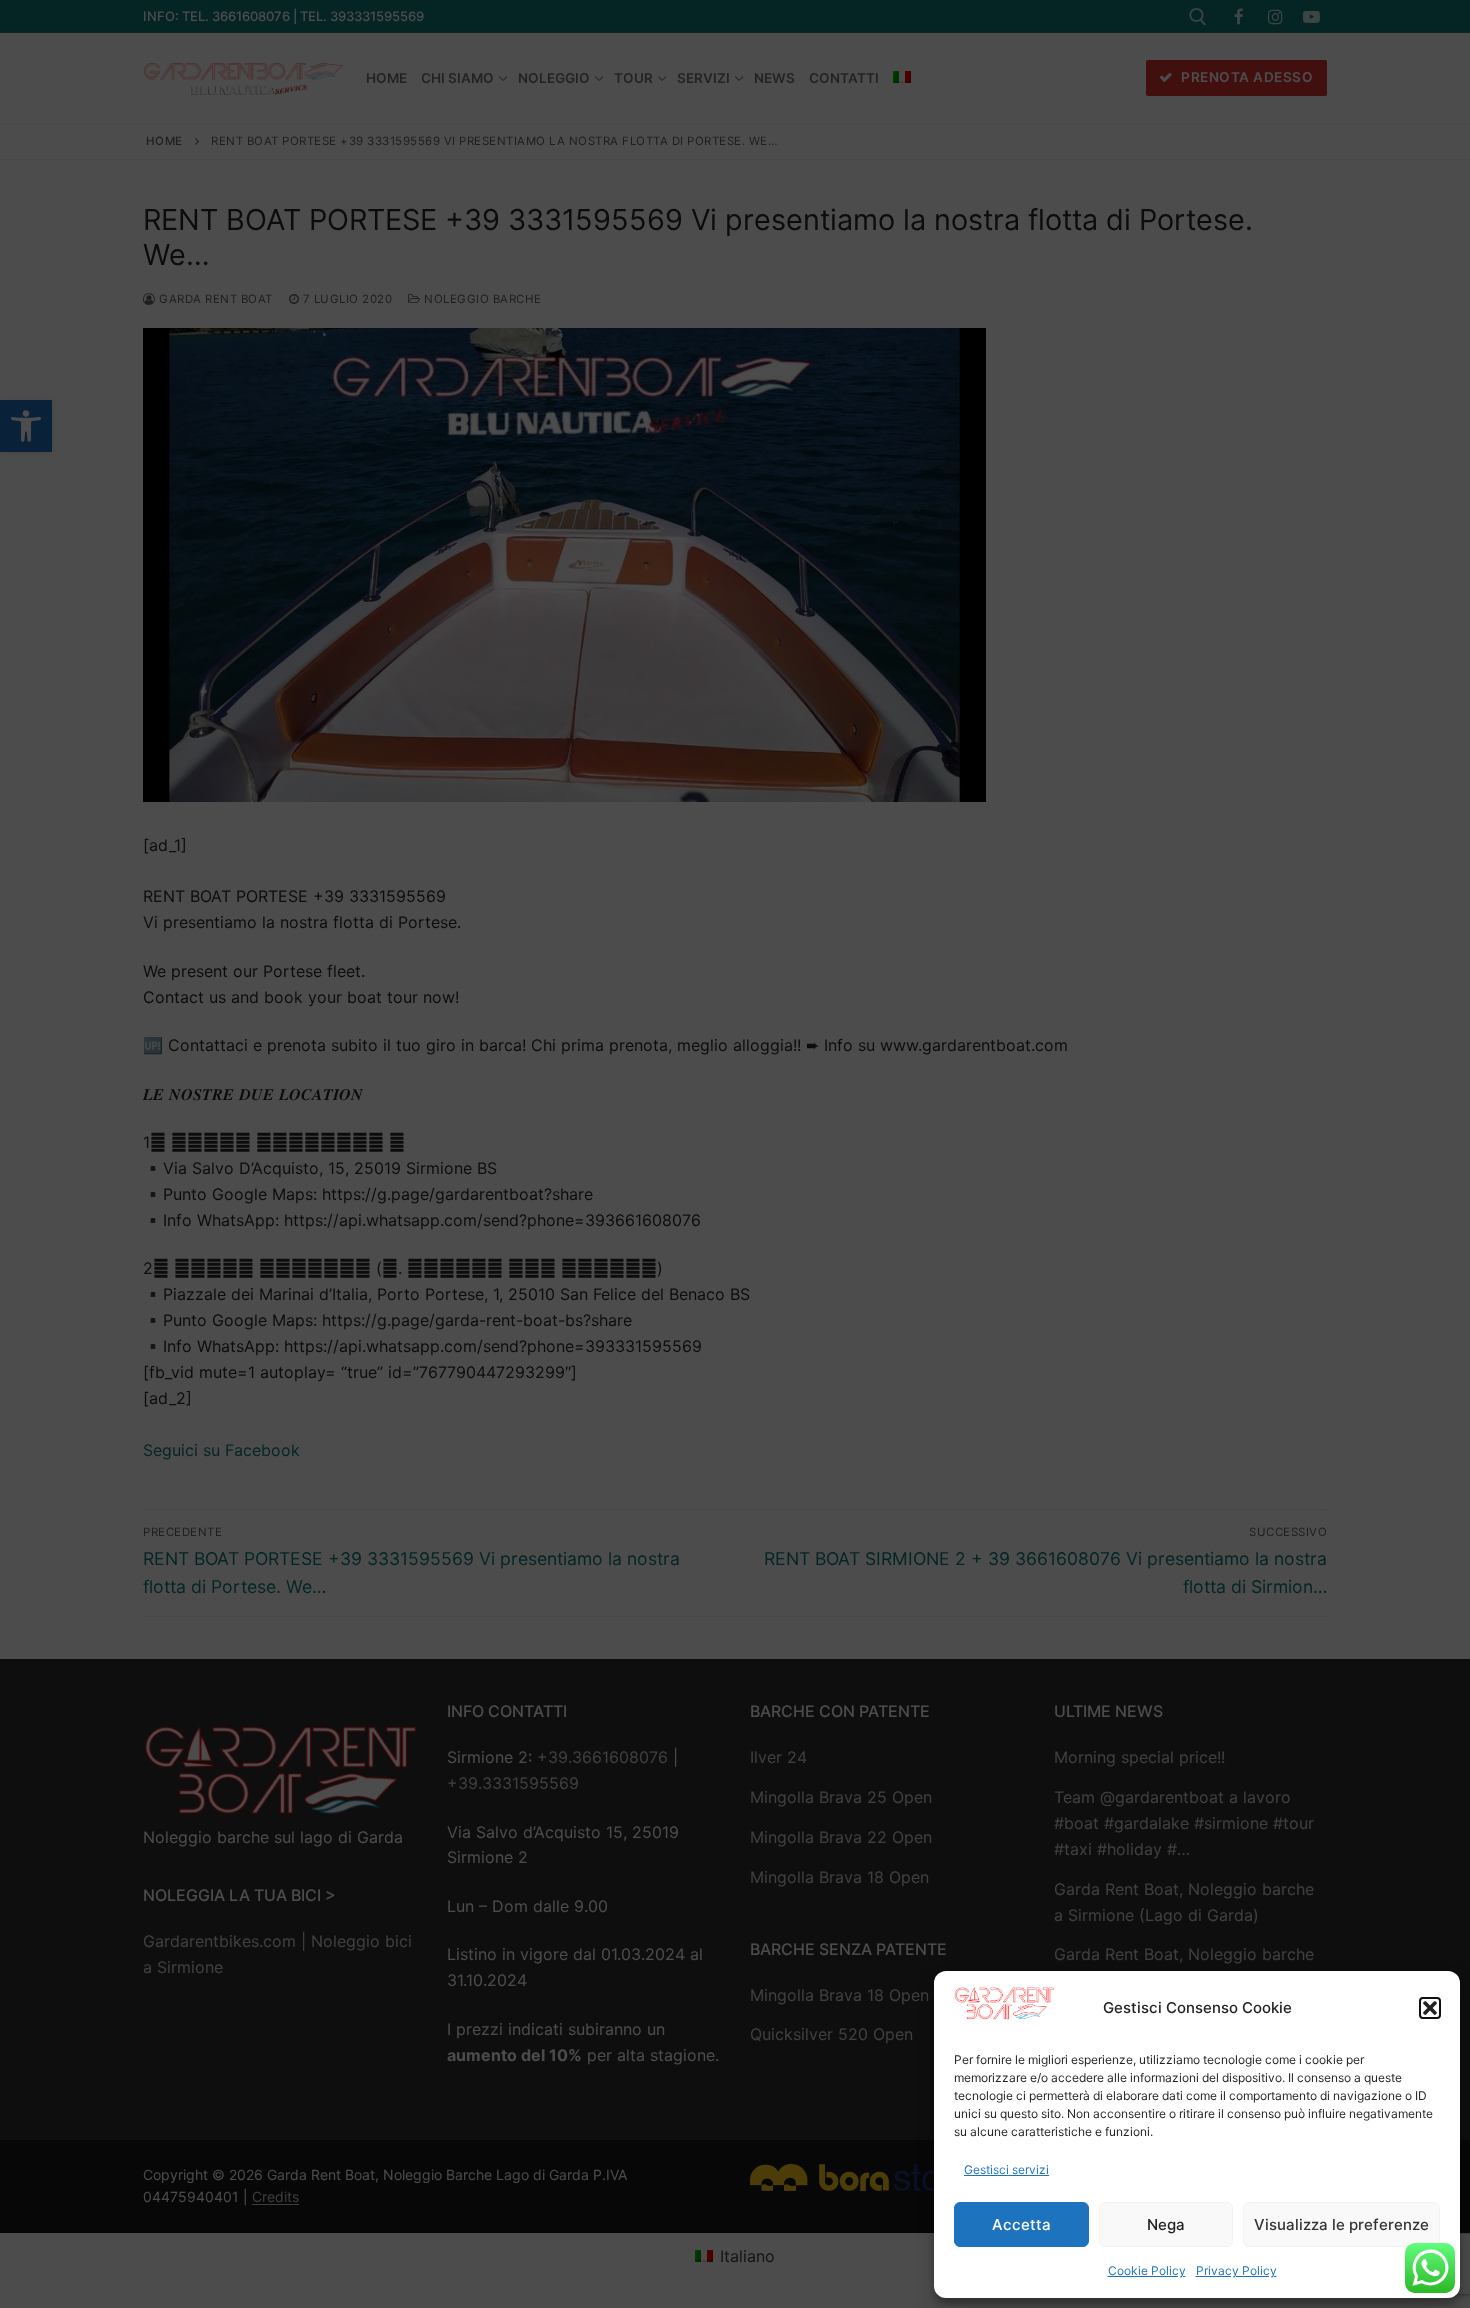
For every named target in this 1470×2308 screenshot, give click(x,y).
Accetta (1021, 2224)
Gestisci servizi (1006, 2169)
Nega (1166, 2224)
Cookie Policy (1147, 2270)
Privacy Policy (1236, 2270)
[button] (1430, 2008)
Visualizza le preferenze (1341, 2224)
